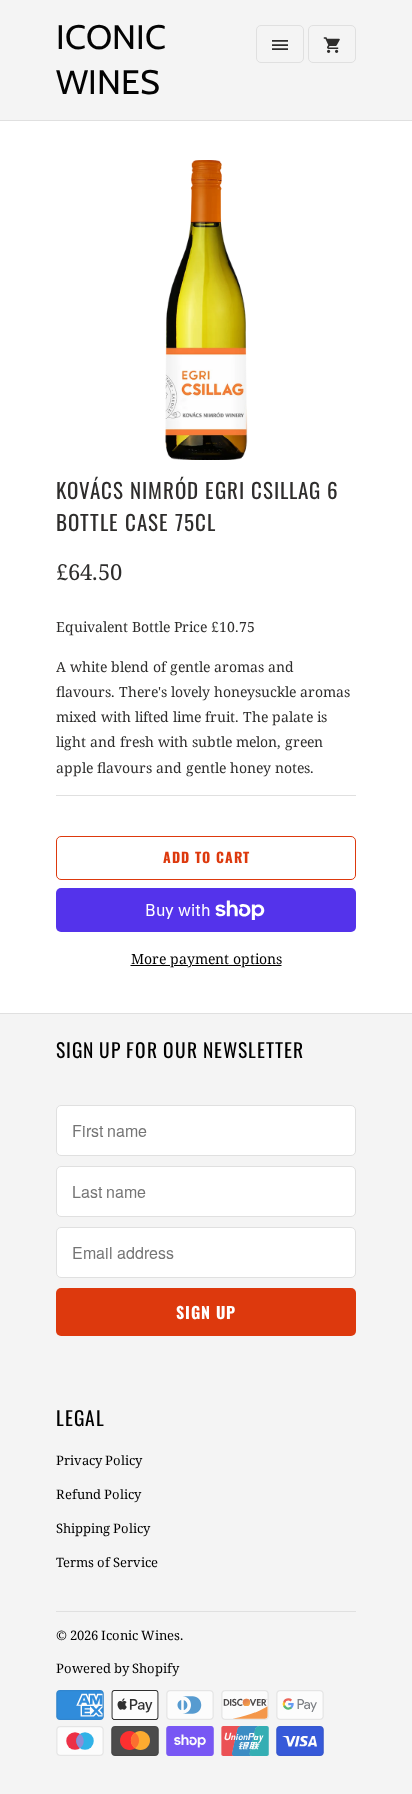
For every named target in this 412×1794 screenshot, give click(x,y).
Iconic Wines (111, 59)
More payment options (206, 958)
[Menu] (280, 44)
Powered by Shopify (117, 1668)
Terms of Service (107, 1562)
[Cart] (332, 44)
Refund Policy (98, 1494)
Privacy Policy (99, 1460)
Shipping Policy (103, 1528)
